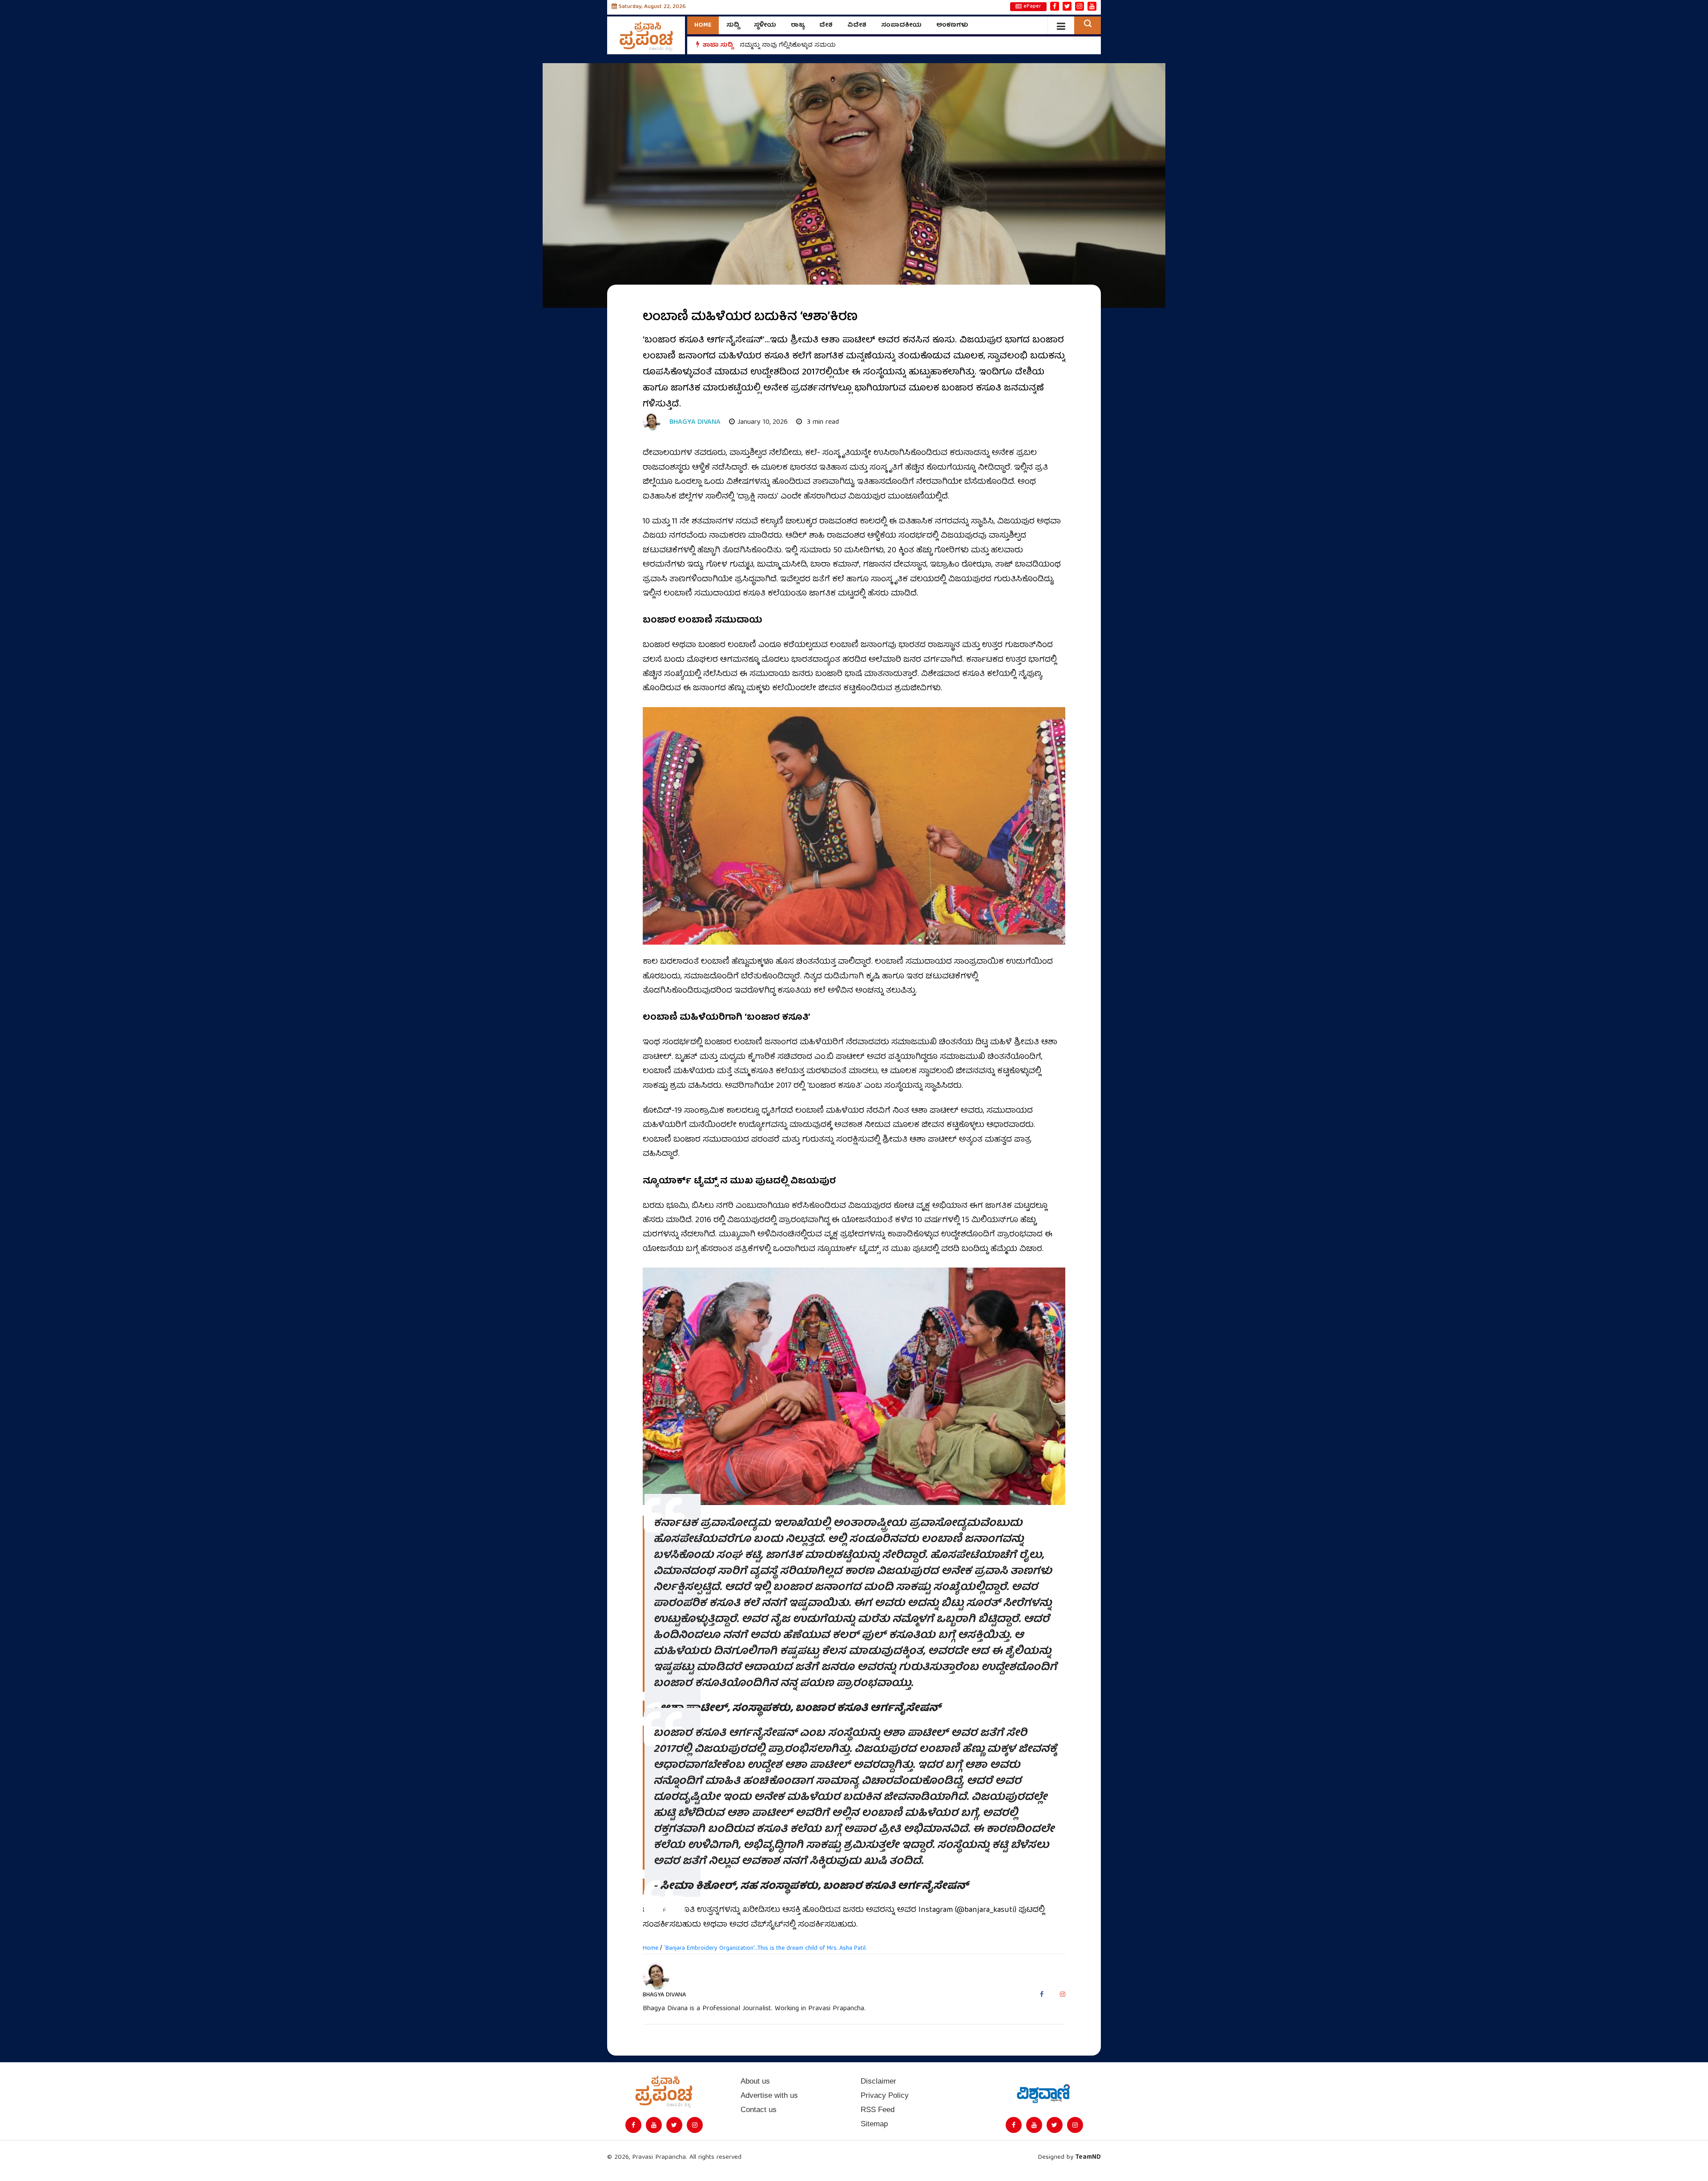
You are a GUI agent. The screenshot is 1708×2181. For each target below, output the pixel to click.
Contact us (759, 2110)
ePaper (1032, 7)
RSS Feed (878, 2110)
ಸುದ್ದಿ (733, 25)
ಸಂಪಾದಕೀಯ (901, 25)
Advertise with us (769, 2095)
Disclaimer (878, 2081)
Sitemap (874, 2124)
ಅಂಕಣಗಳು (952, 25)
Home (703, 25)
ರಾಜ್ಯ (798, 25)
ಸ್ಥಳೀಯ (765, 25)
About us (755, 2081)
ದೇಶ (826, 25)
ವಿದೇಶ (857, 25)
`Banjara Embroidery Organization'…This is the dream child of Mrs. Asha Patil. (765, 1948)
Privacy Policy (885, 2095)
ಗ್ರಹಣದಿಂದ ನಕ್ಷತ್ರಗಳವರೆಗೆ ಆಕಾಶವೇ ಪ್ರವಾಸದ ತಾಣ (806, 45)
